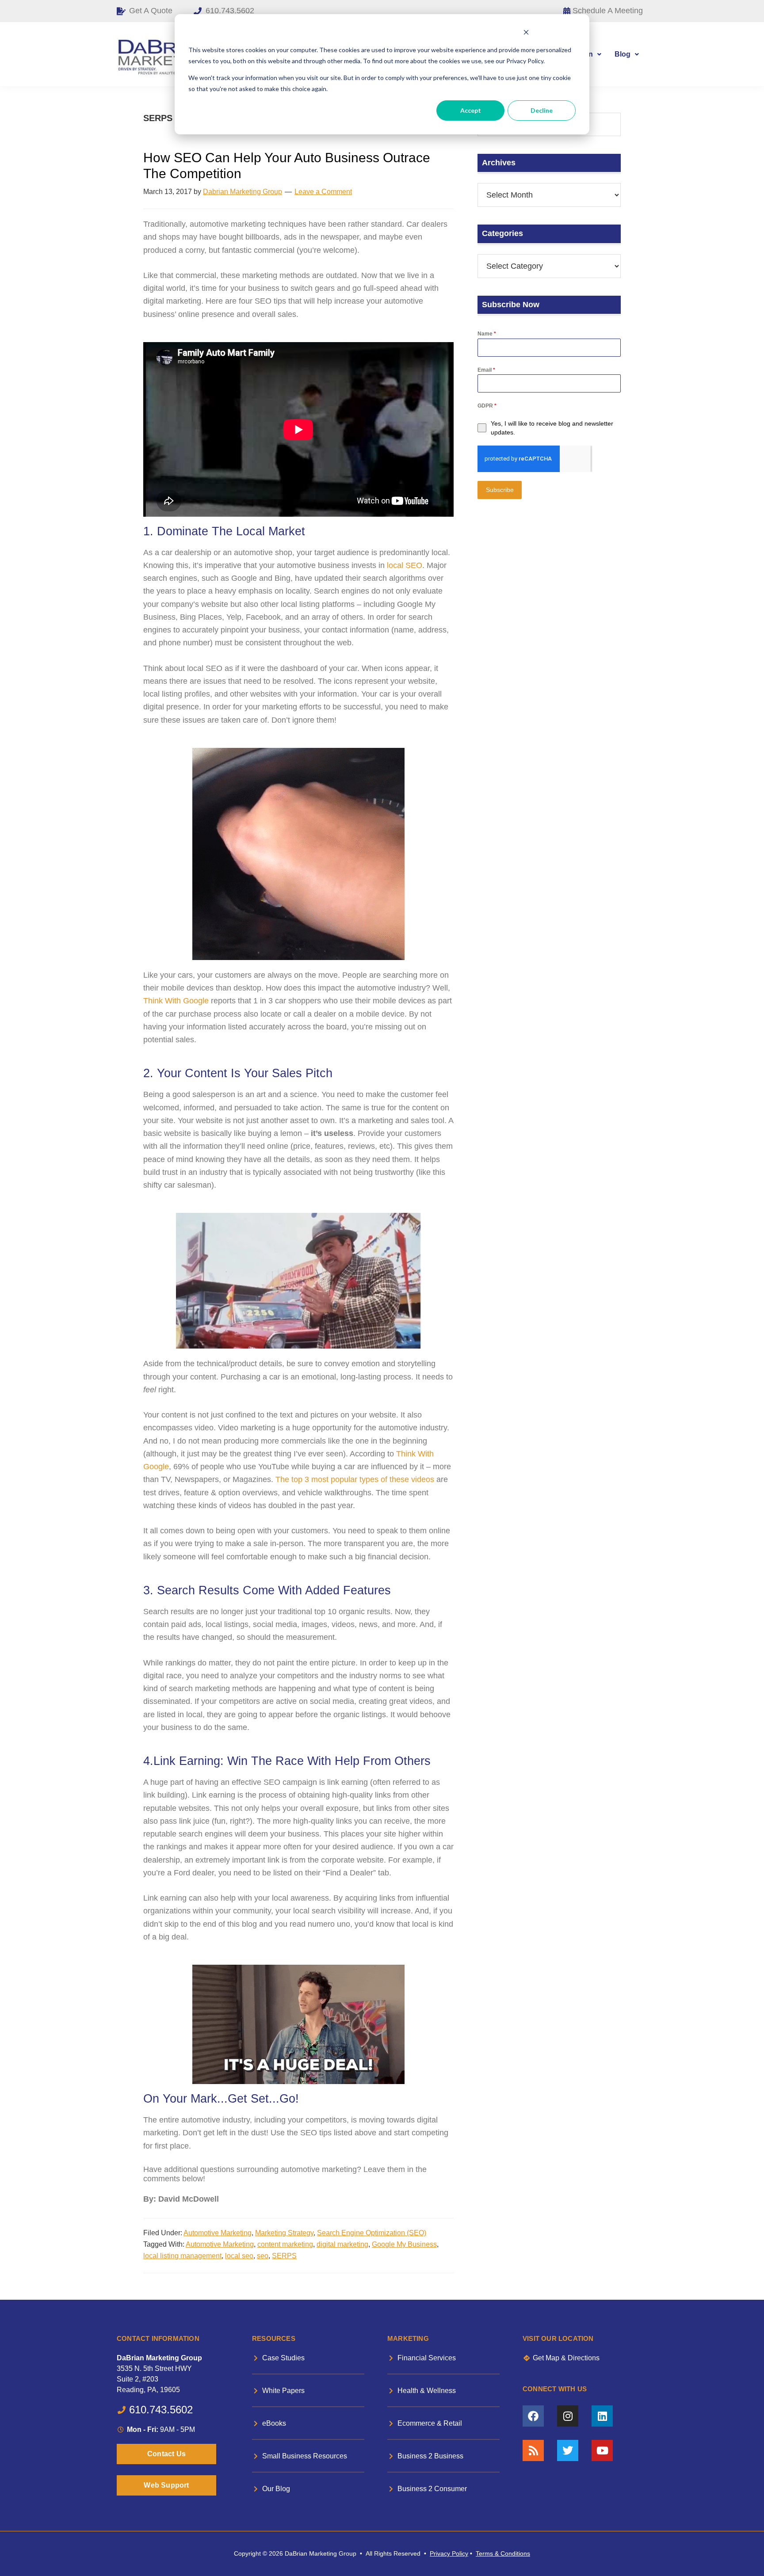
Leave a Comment (323, 192)
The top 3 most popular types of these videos (355, 1479)
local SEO (405, 565)
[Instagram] (568, 2416)
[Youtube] (602, 2450)
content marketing (285, 2244)
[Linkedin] (602, 2416)
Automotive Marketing (218, 2233)
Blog (623, 54)
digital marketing (342, 2244)
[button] (627, 54)
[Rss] (533, 2450)
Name (487, 334)
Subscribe (500, 490)
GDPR (487, 406)
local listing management (182, 2256)
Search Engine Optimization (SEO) (372, 2233)
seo (263, 2256)
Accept (471, 110)
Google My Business (404, 2244)
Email (486, 370)
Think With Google (176, 1001)
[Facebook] (533, 2416)
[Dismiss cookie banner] (526, 33)
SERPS (284, 2256)
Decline (542, 110)
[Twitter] (568, 2450)
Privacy (440, 2553)
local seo (239, 2256)
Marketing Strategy (284, 2233)
